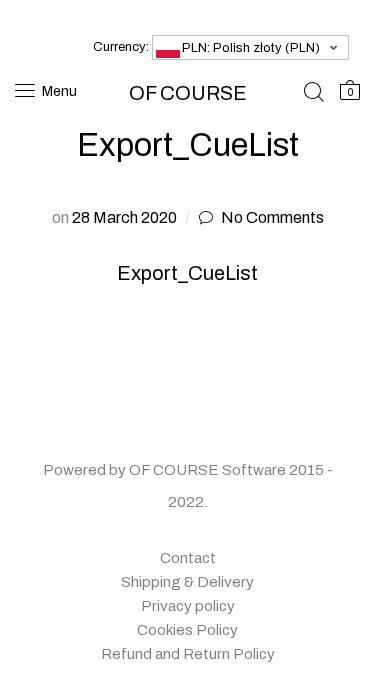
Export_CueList (187, 273)
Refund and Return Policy (188, 654)
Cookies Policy (187, 630)
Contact (188, 558)
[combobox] (250, 47)
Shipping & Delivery (187, 582)
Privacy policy (188, 606)
